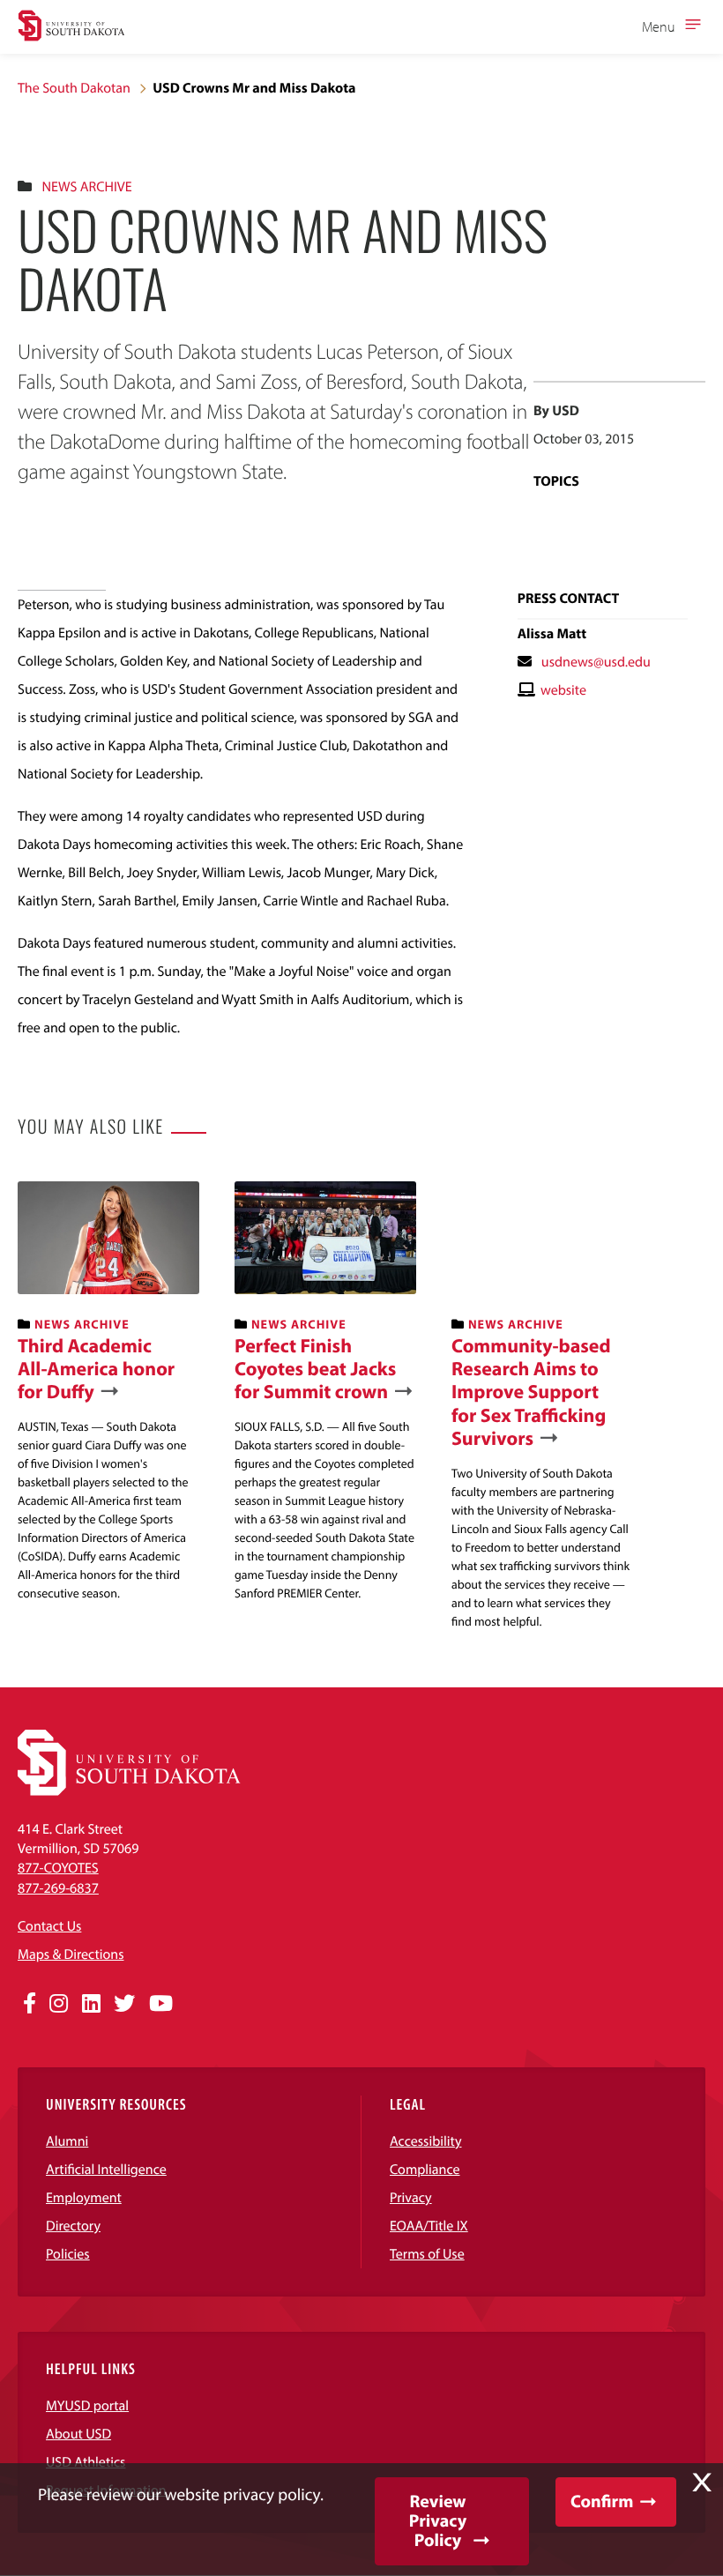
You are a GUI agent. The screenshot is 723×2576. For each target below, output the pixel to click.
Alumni (67, 2141)
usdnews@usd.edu (596, 662)
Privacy (411, 2198)
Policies (68, 2254)
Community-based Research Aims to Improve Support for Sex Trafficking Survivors (531, 1392)
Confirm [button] (602, 2502)
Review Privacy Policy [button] (438, 2521)
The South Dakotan (74, 88)
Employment (84, 2198)
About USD (78, 2434)
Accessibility (426, 2141)
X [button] (702, 2483)
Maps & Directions (71, 1954)
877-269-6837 (58, 1888)
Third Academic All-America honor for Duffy (96, 1369)
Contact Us (49, 1926)
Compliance (425, 2170)
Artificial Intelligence (106, 2170)
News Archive (86, 187)
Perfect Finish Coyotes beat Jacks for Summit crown (315, 1369)
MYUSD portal (87, 2406)
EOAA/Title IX (429, 2226)
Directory (73, 2226)
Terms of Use (427, 2254)
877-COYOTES (58, 1868)
